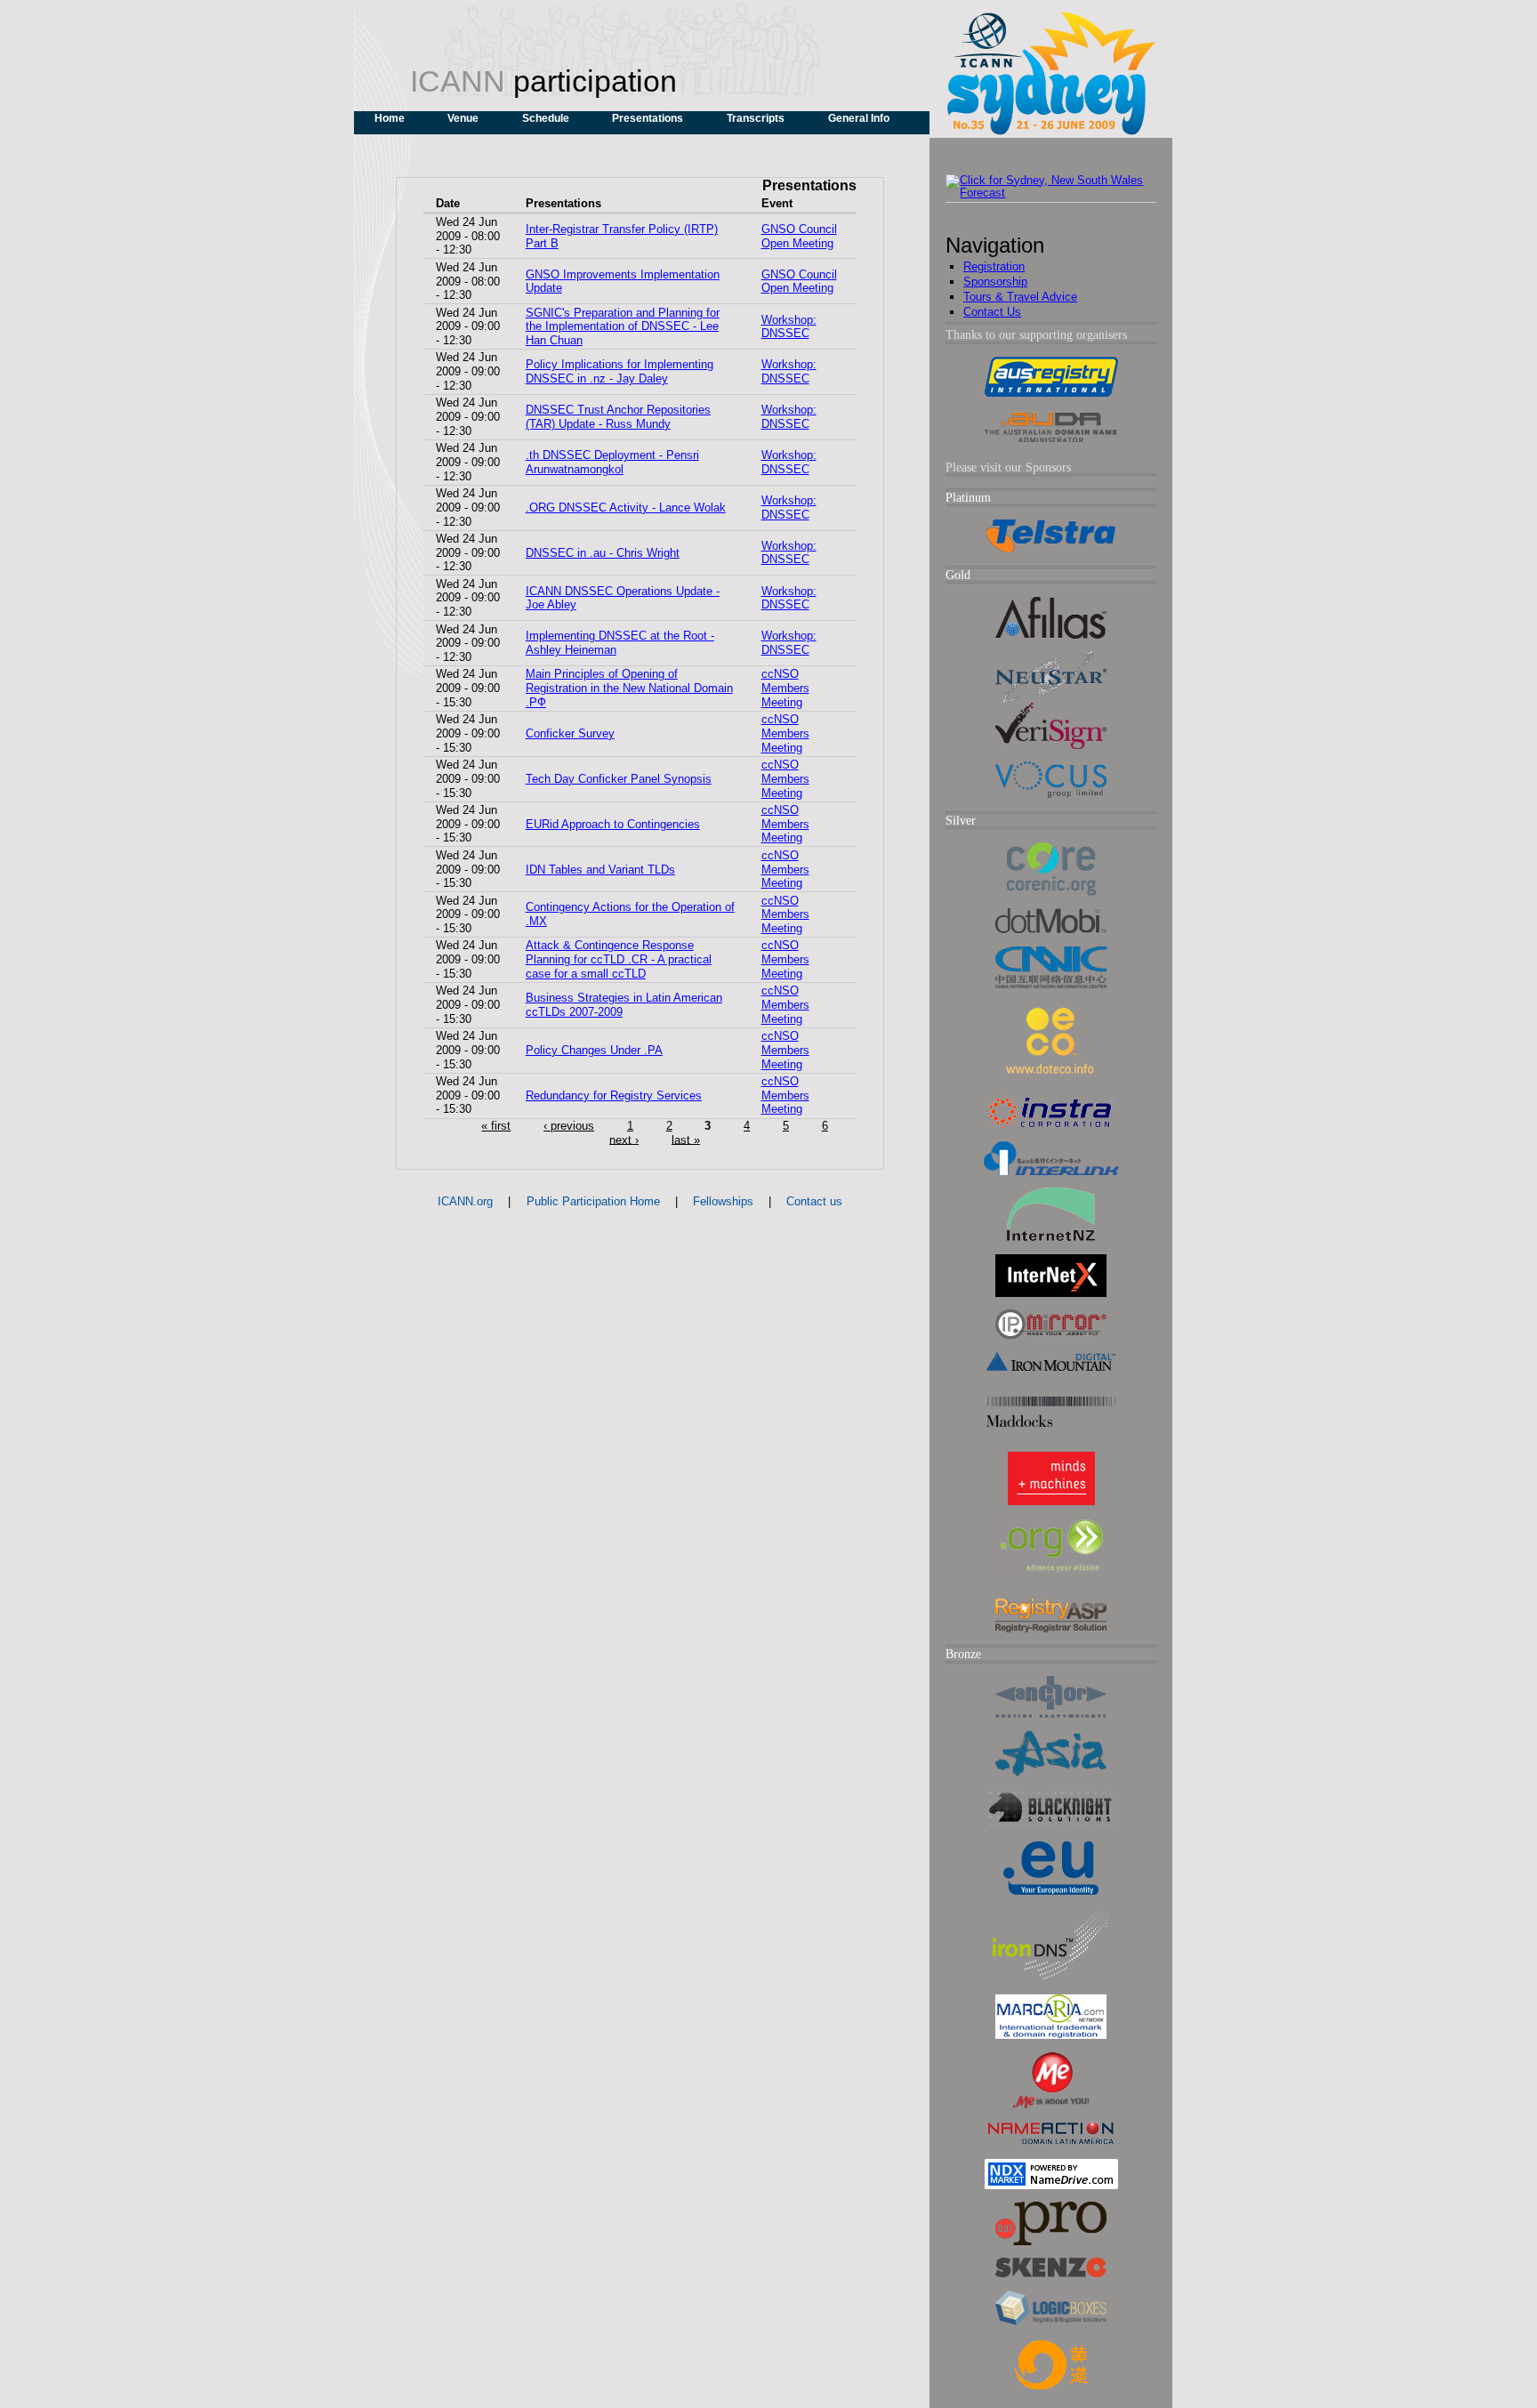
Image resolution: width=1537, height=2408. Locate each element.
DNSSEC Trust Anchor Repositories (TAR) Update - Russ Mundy (618, 417)
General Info (859, 118)
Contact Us (992, 312)
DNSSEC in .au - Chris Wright (603, 553)
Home (390, 118)
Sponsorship (995, 282)
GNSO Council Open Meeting (799, 236)
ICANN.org (465, 1201)
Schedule (546, 118)
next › (624, 1139)
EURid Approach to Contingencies (613, 824)
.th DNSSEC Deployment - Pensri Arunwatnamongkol (612, 462)
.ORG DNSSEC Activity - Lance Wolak (626, 507)
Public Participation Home (593, 1201)
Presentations (648, 118)
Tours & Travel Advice (1020, 297)
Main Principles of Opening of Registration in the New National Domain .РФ (629, 688)
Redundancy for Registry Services (614, 1095)
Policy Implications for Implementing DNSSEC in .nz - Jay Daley (620, 371)
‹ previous (569, 1126)
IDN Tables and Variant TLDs (600, 870)
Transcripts (756, 118)
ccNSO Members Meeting (785, 688)
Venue (463, 118)
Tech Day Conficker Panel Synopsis (619, 779)
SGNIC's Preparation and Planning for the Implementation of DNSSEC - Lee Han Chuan (623, 327)
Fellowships (723, 1201)
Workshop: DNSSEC (789, 327)
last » (686, 1139)
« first (496, 1126)
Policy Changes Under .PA (594, 1050)
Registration (994, 266)
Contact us (814, 1201)
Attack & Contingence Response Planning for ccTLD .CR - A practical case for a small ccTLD (619, 959)
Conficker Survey (570, 733)
